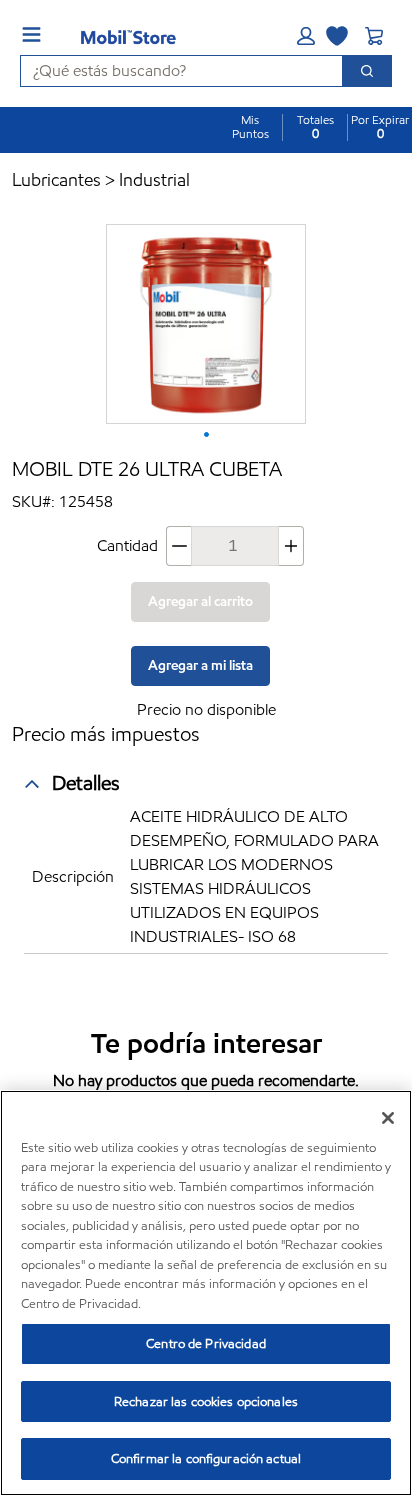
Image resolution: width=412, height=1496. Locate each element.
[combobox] (173, 71)
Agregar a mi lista (200, 665)
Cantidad (127, 545)
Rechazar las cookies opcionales (206, 1401)
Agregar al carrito (200, 601)
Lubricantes (56, 180)
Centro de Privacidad (206, 1343)
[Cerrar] (388, 1118)
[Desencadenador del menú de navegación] (31, 34)
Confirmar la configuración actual (206, 1458)
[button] (306, 36)
